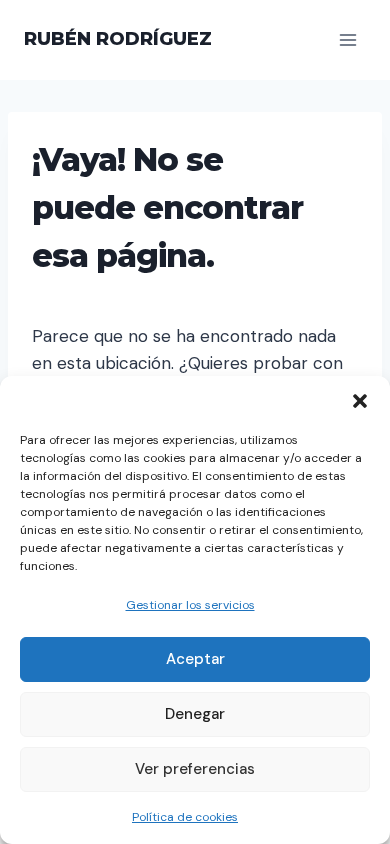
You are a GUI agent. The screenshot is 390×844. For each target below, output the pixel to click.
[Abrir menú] (347, 39)
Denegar (195, 714)
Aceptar (195, 659)
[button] (360, 401)
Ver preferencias (195, 769)
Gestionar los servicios (190, 605)
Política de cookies (185, 817)
